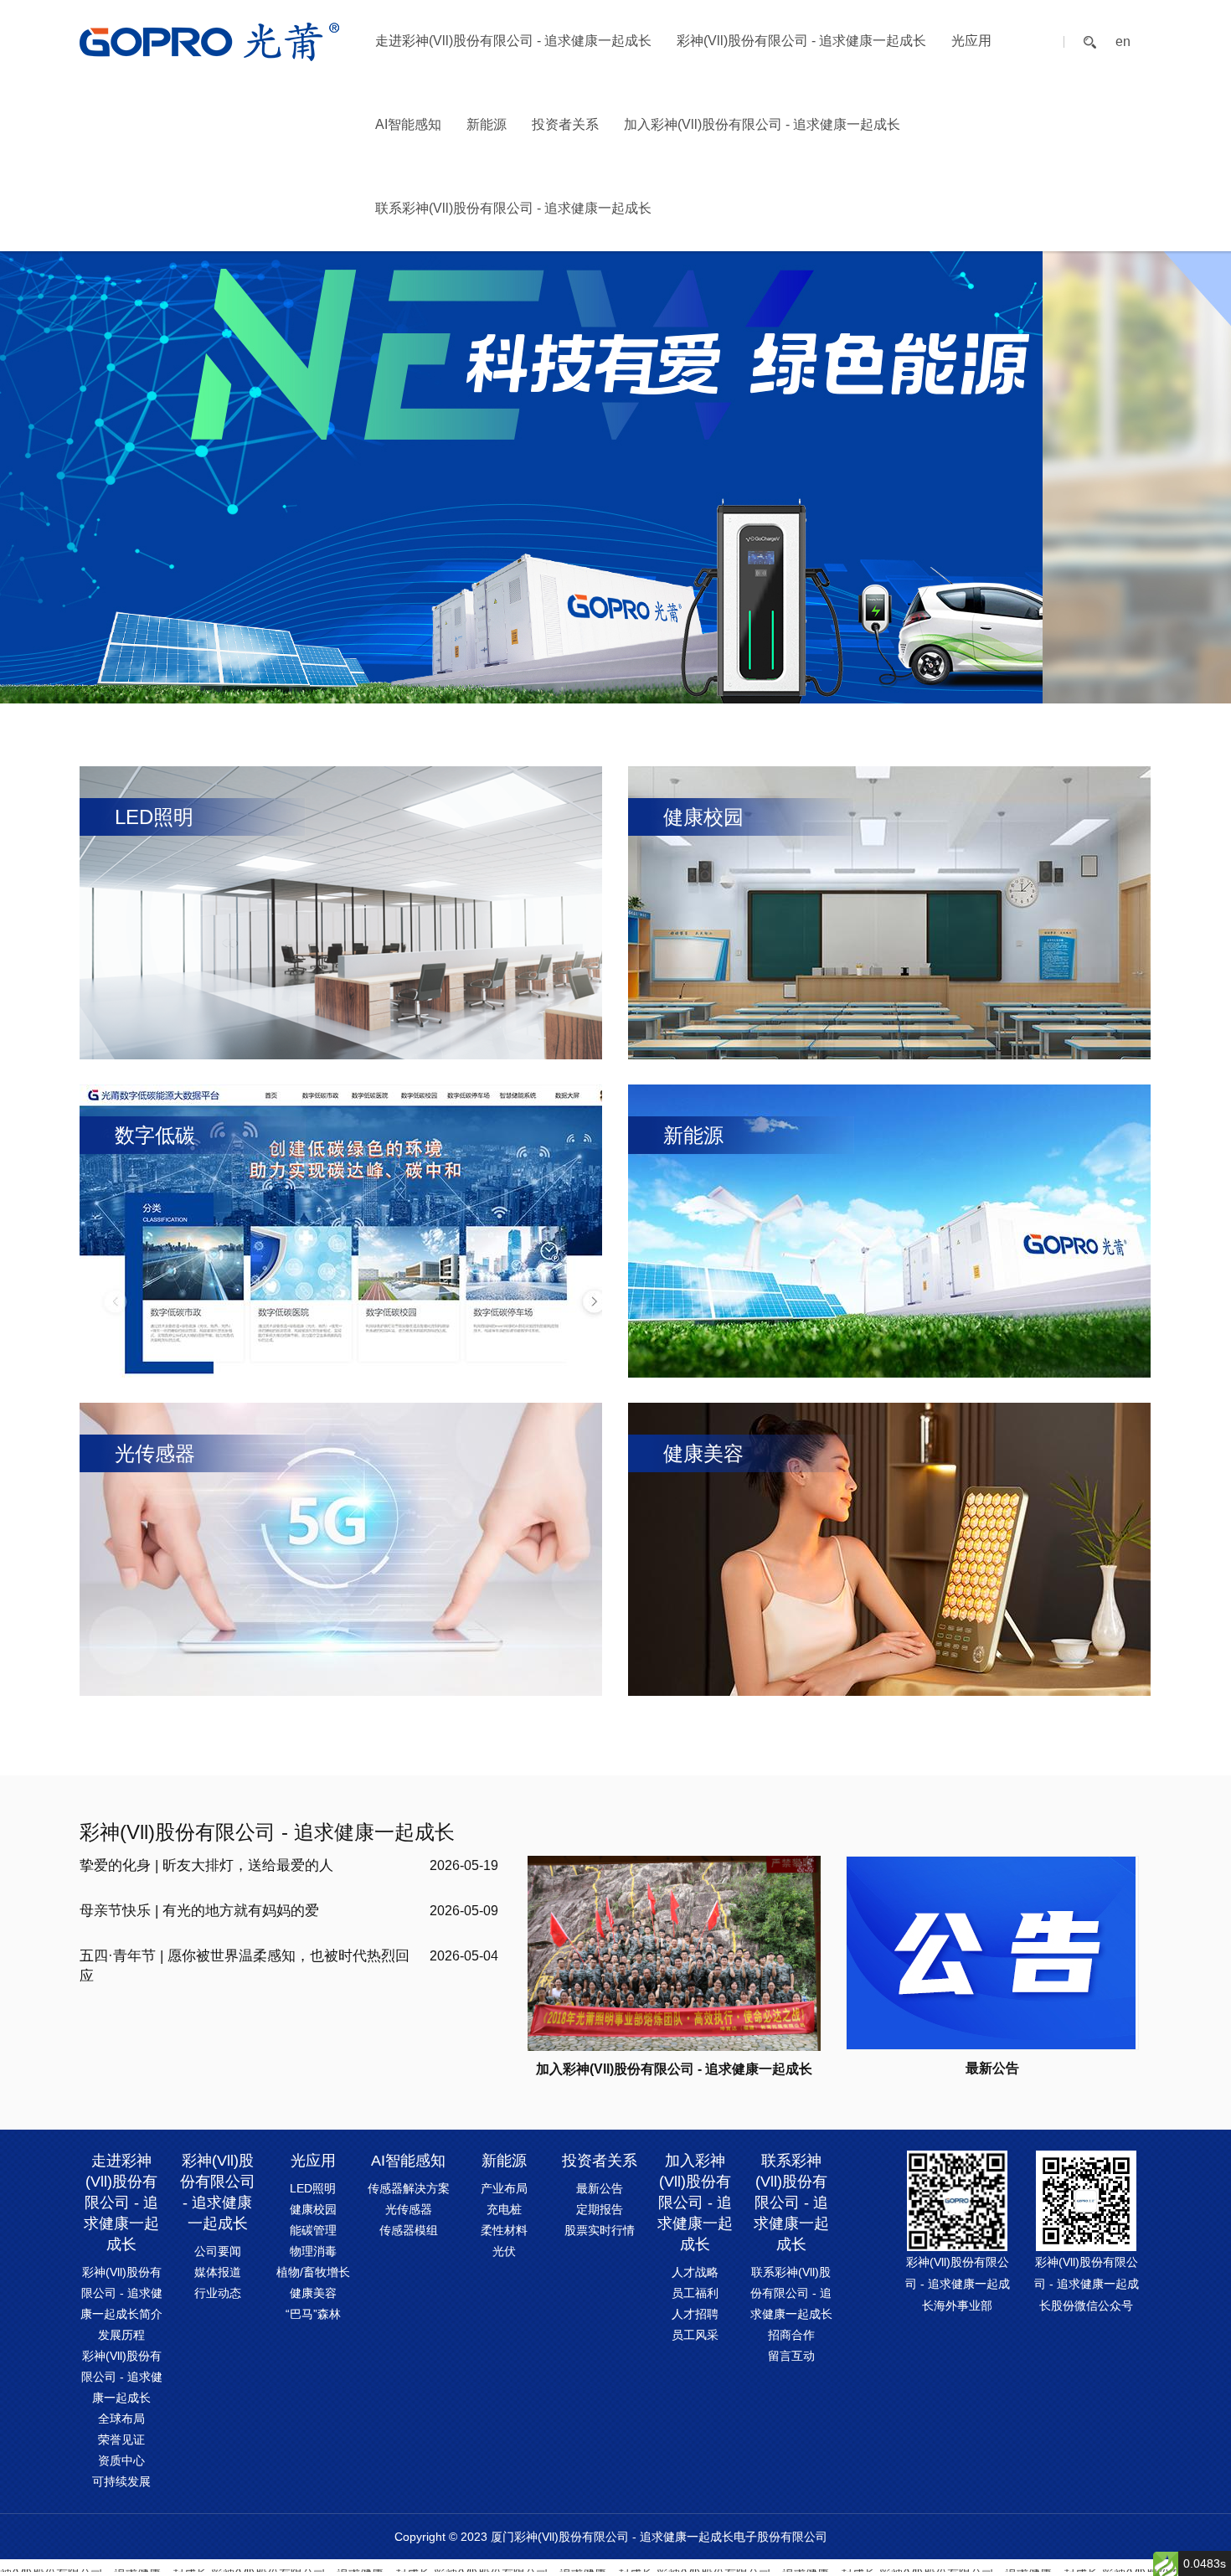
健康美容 (313, 2293)
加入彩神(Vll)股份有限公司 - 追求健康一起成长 (762, 124)
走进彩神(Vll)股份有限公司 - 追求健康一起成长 (513, 41)
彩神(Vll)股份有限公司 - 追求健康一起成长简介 (121, 2293)
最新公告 (600, 2188)
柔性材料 (504, 2230)
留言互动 (791, 2356)
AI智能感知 (408, 124)
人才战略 (695, 2272)
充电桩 (504, 2209)
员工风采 (695, 2335)
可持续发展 (121, 2481)
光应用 (971, 41)
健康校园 (313, 2209)
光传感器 (409, 2209)
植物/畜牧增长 (313, 2272)
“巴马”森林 (313, 2314)
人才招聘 (695, 2314)
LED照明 (313, 2188)
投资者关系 (565, 124)
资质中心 (121, 2460)
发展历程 (121, 2335)
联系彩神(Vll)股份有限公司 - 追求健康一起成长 (513, 208)
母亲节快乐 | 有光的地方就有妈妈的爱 (199, 1911)
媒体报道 (218, 2272)
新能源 (487, 124)
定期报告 (600, 2209)
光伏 (504, 2251)
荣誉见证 (121, 2439)
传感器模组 (409, 2230)
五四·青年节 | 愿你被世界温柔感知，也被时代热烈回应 (245, 1966)
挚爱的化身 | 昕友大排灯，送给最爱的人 (206, 1865)
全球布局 (121, 2419)
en (1123, 42)
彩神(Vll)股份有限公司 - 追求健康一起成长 (801, 41)
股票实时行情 (600, 2230)
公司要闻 (218, 2251)
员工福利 (695, 2293)
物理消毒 (313, 2251)
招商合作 (791, 2335)
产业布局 (504, 2188)
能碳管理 (313, 2230)
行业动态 (218, 2293)
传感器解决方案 (409, 2188)
